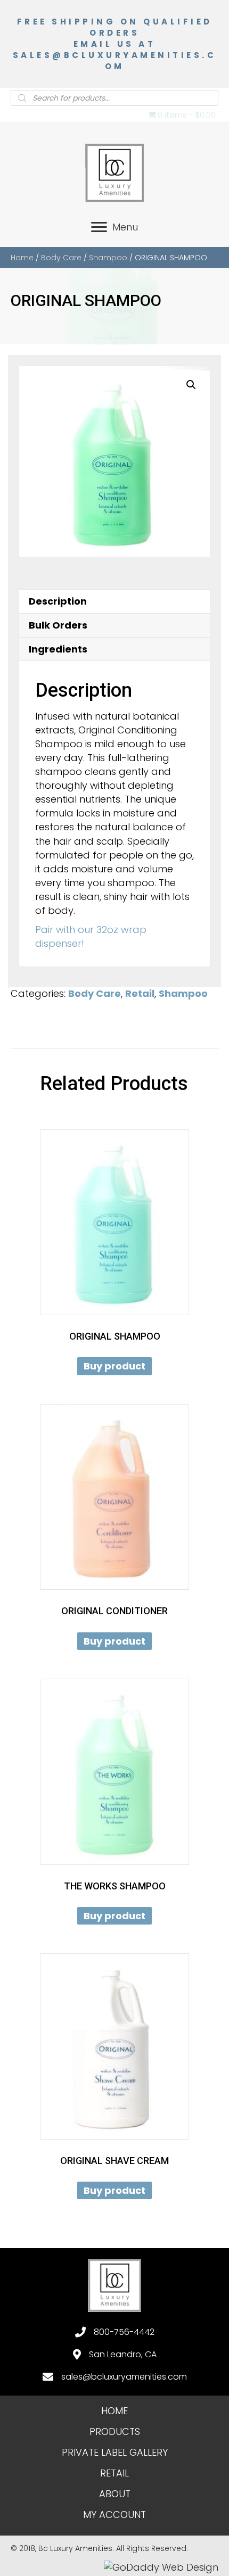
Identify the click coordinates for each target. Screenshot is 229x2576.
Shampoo (108, 258)
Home (22, 258)
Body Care (61, 258)
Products (115, 2431)
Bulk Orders (58, 625)
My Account (114, 2515)
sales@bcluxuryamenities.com (124, 2377)
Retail (140, 993)
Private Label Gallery (115, 2452)
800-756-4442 (124, 2332)
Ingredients (58, 649)
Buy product (114, 1366)
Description (58, 601)
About (115, 2494)
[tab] (114, 601)
